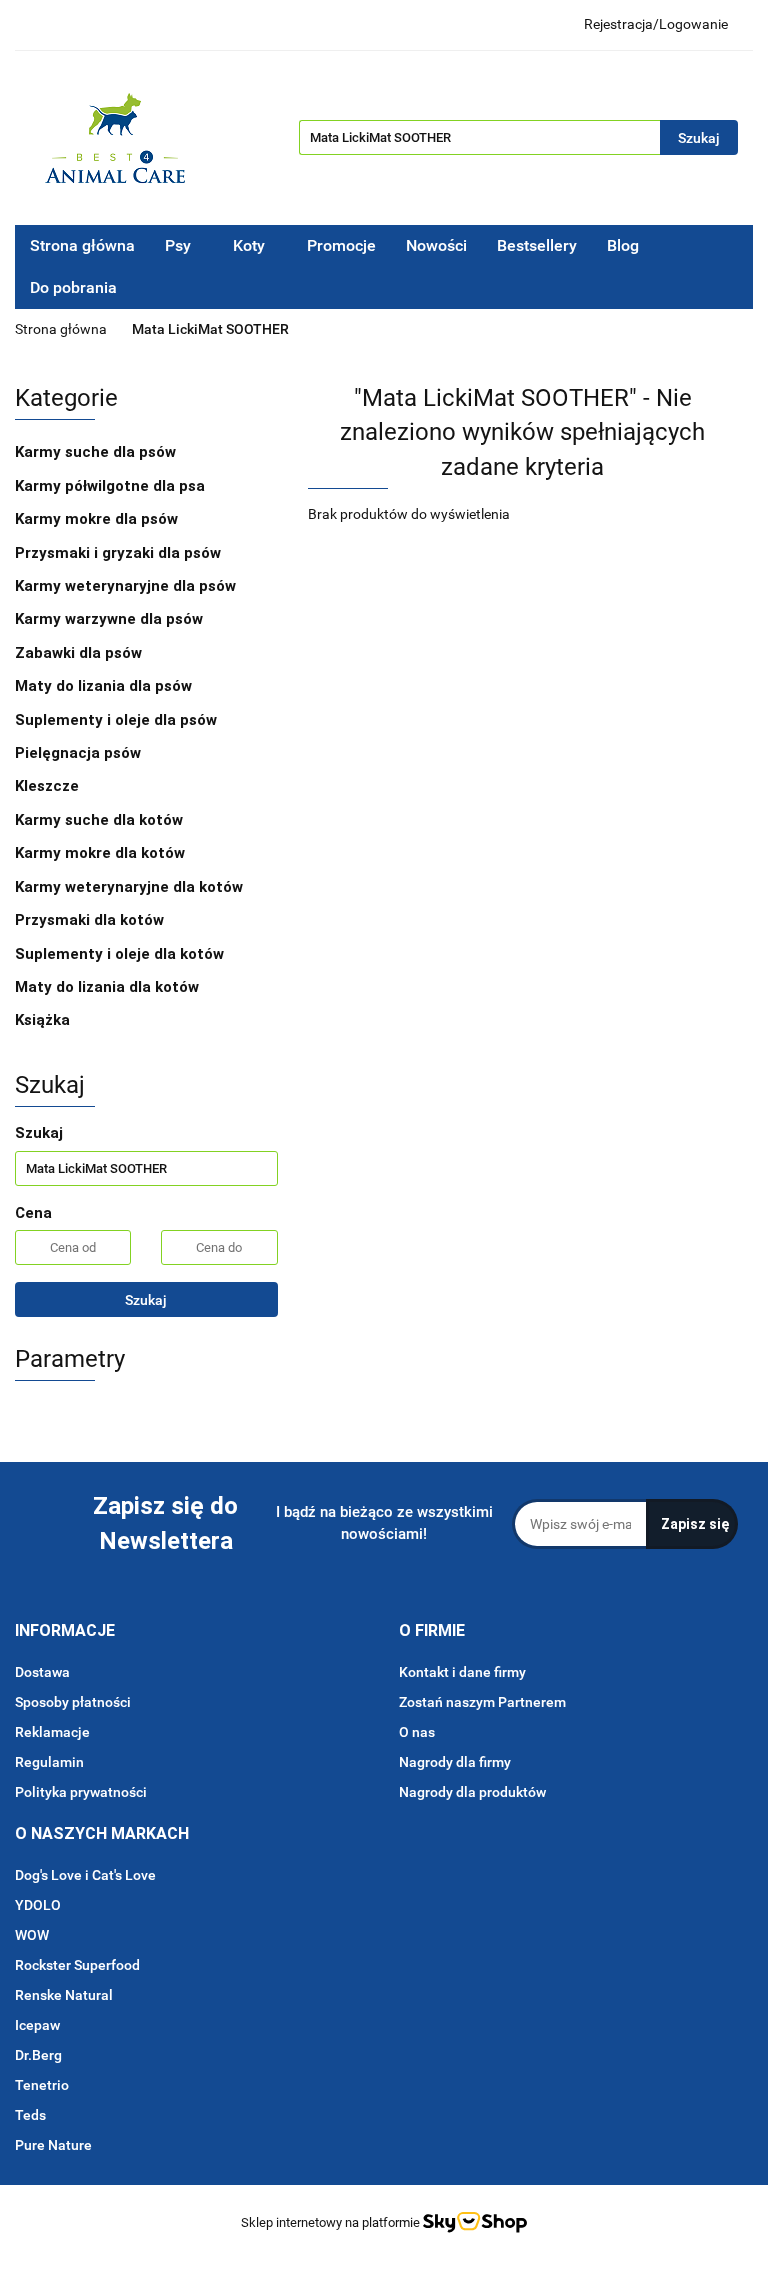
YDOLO (38, 1905)
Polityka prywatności (81, 1792)
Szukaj (146, 1300)
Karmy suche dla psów (97, 452)
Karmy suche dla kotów (101, 820)
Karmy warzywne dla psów (109, 619)
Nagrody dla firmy (455, 1762)
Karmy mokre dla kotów (102, 853)
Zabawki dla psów (80, 653)
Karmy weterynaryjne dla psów (127, 586)
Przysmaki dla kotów (91, 920)
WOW (32, 1935)
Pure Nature (53, 2145)
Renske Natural (64, 1995)
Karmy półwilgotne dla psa (112, 486)
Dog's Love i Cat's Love (85, 1875)
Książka (42, 1020)
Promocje (341, 245)
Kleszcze (49, 786)
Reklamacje (52, 1732)
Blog (623, 245)
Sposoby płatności (73, 1702)
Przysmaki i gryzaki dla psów (120, 553)
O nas (417, 1732)
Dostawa (42, 1672)
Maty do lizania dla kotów (107, 987)
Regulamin (49, 1762)
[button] (65, 1631)
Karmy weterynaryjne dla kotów (131, 887)
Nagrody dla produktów (472, 1792)
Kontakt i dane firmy (462, 1672)
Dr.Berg (38, 2055)
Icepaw (37, 2025)
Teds (30, 2115)
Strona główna (82, 245)
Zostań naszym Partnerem (482, 1702)
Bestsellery (537, 245)
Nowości (436, 245)
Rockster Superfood (77, 1965)
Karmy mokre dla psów (98, 519)
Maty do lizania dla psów (103, 686)
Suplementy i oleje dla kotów (121, 954)
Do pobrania (75, 287)
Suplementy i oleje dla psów (118, 720)
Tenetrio (42, 2085)
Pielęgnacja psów (80, 753)
